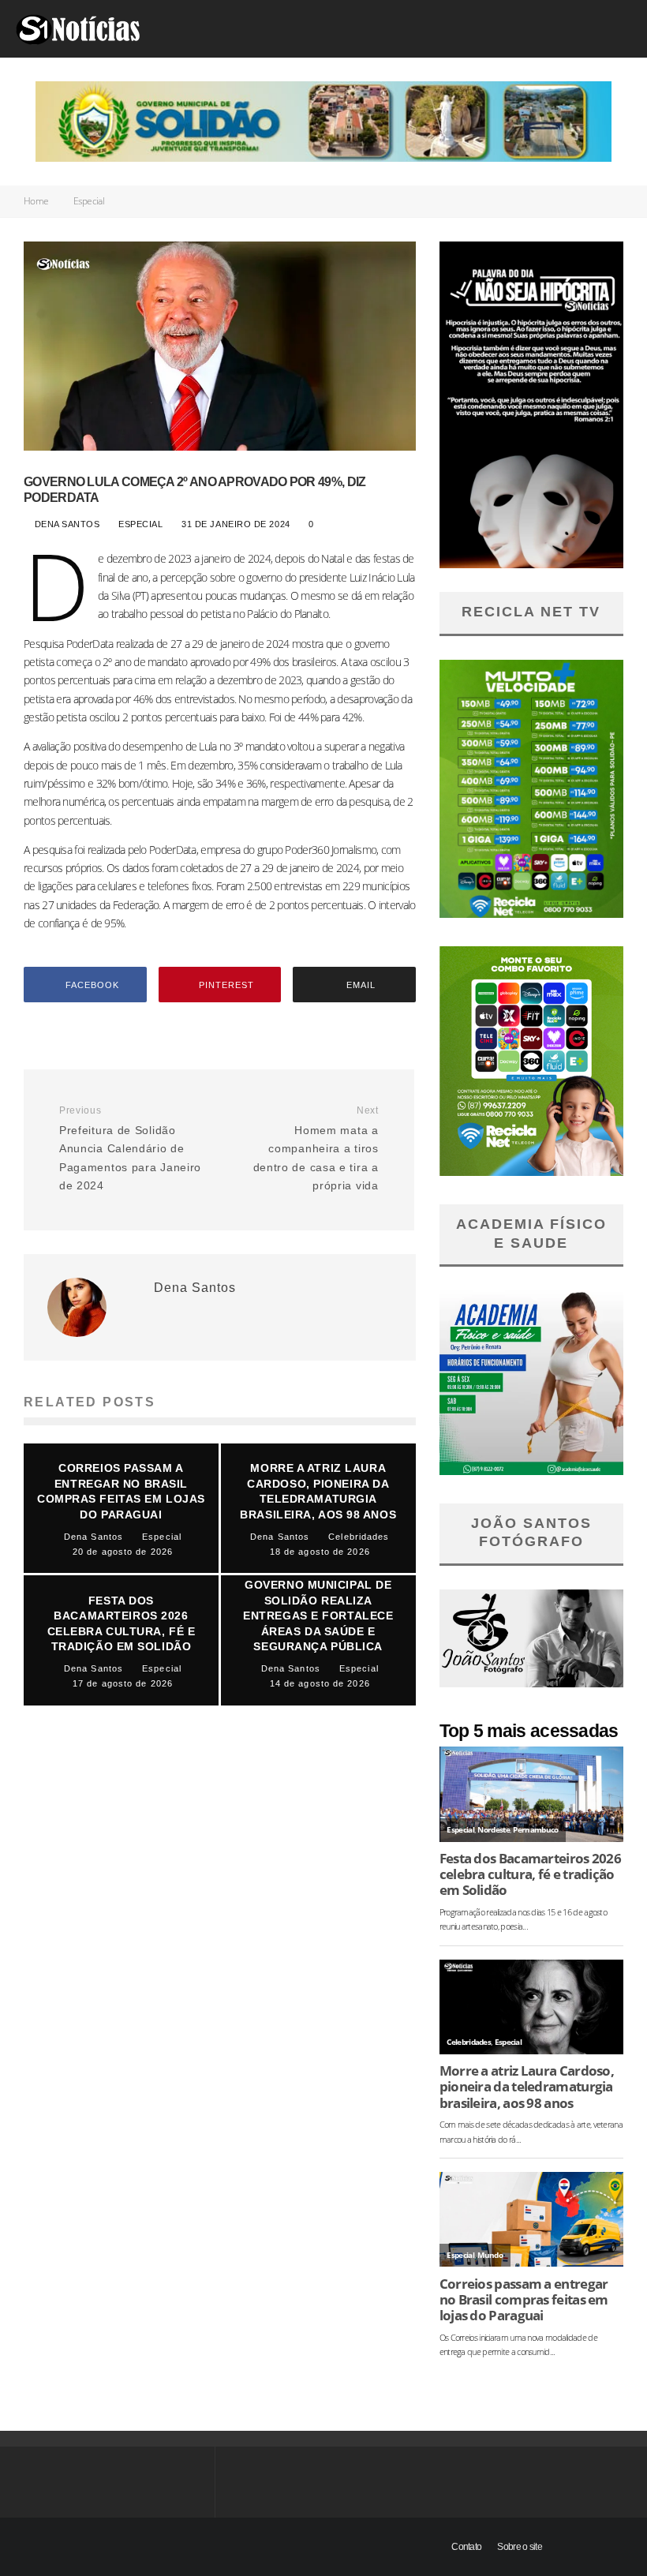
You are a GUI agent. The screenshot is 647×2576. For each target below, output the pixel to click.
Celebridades (469, 2042)
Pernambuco (535, 1830)
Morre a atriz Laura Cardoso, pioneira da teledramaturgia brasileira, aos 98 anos (527, 2087)
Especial (141, 524)
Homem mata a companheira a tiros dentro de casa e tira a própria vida (316, 1148)
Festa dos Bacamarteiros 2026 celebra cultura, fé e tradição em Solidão (530, 1874)
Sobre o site (520, 2547)
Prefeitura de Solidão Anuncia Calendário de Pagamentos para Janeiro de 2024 (130, 1148)
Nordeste (493, 1830)
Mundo (490, 2255)
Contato (466, 2547)
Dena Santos (65, 524)
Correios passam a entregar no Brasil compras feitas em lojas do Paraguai (524, 2300)
